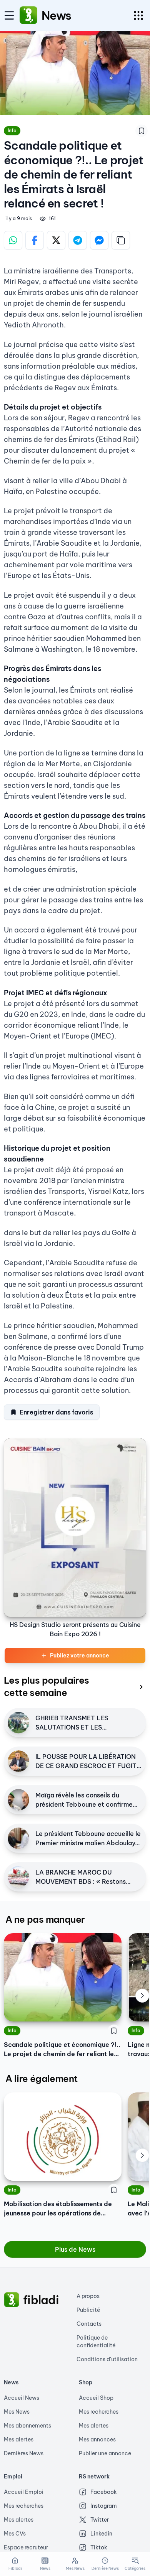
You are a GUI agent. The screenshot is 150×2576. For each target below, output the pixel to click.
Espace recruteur (26, 2547)
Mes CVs (15, 2534)
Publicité (88, 2310)
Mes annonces (97, 2439)
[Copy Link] (121, 240)
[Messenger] (99, 240)
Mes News (17, 2412)
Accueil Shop (96, 2398)
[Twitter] (56, 240)
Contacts (89, 2324)
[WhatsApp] (13, 240)
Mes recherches (99, 2412)
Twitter (100, 2520)
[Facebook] (35, 240)
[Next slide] (142, 1996)
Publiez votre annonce (80, 1656)
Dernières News (24, 2453)
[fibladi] (12, 2300)
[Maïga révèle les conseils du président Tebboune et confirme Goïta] (18, 1800)
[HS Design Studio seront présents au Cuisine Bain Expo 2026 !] (75, 1528)
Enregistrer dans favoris (56, 1412)
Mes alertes (19, 2439)
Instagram (104, 2506)
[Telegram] (78, 240)
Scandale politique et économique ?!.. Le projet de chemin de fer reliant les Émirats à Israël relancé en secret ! (62, 2050)
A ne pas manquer (45, 1919)
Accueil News (22, 2398)
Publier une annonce (105, 2453)
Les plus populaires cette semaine (47, 1686)
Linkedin (101, 2534)
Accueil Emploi (24, 2492)
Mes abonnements (27, 2426)
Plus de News (75, 2249)
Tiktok (99, 2547)
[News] (28, 15)
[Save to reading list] (142, 131)
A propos (88, 2296)
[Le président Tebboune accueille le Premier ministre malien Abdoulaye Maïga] (18, 1838)
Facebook (104, 2492)
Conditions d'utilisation (107, 2359)
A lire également (41, 2079)
